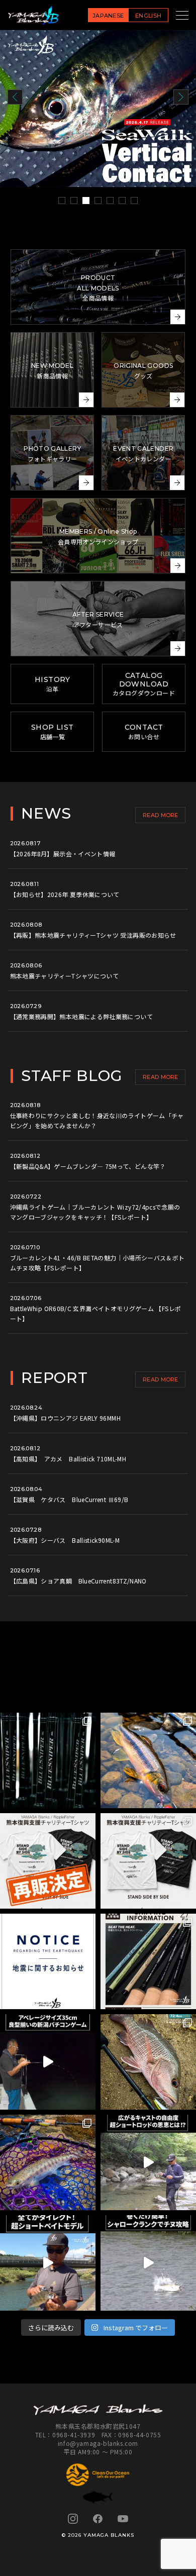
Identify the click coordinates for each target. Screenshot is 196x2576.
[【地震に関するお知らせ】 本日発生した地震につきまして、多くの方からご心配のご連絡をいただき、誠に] (48, 1961)
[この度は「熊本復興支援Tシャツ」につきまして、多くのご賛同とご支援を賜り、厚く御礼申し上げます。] (48, 1861)
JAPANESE (108, 16)
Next (181, 97)
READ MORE (161, 815)
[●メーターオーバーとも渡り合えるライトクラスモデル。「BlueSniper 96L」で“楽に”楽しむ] (48, 1760)
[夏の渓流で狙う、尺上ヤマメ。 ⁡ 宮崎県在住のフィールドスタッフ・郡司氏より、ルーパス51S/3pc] (48, 2162)
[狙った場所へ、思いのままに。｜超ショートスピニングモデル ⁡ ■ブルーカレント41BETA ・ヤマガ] (148, 2162)
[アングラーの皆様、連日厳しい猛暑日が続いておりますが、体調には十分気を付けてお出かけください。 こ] (148, 1961)
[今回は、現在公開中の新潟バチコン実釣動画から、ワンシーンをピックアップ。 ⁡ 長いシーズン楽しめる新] (48, 2062)
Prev (15, 97)
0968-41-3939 (74, 2435)
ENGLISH (148, 16)
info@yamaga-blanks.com (98, 2443)
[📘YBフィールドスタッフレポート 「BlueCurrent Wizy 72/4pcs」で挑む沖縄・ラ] (148, 2062)
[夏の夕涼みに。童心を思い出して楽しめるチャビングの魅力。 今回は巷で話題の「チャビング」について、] (148, 1760)
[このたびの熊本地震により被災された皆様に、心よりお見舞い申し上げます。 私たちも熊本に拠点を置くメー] (148, 1861)
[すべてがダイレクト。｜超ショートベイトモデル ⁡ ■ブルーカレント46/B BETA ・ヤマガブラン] (48, 2263)
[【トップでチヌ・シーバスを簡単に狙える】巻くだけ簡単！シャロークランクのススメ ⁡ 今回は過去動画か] (148, 2263)
